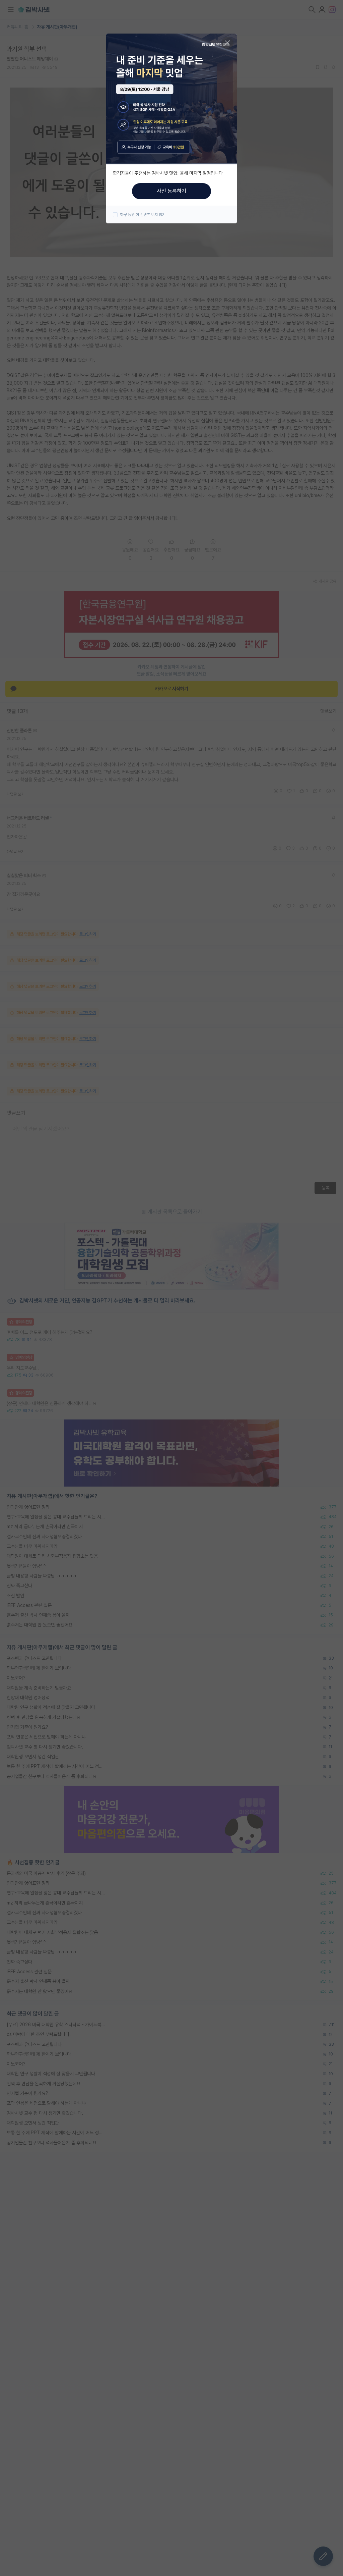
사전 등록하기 (171, 191)
